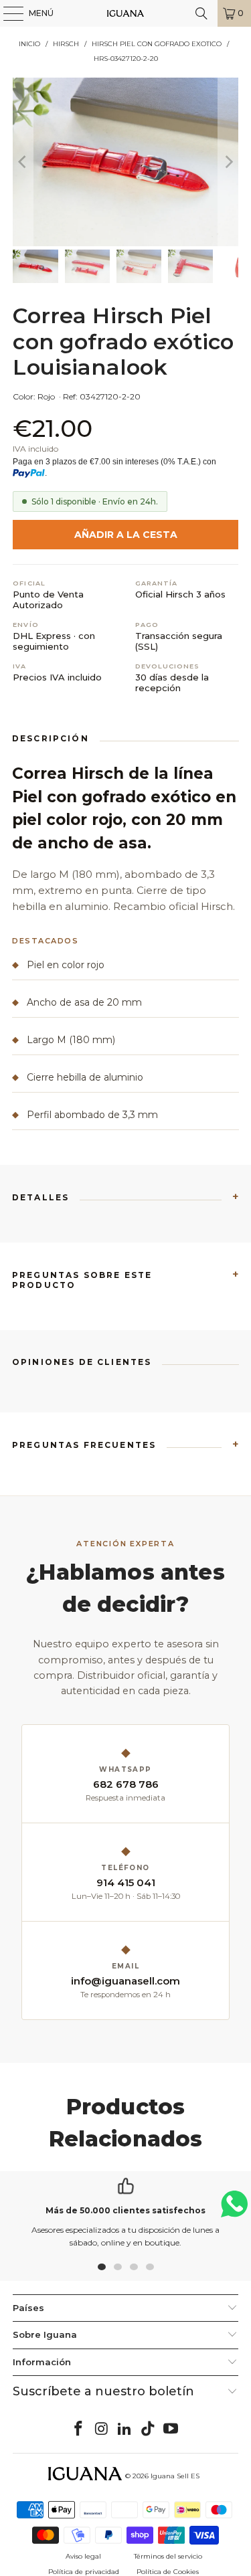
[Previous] (23, 162)
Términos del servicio (168, 2556)
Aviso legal (83, 2556)
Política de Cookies (168, 2572)
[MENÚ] (7, 13)
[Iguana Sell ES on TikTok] (148, 2429)
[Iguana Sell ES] (126, 13)
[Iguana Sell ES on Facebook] (78, 2429)
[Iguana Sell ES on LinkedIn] (125, 2429)
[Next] (228, 162)
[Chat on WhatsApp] (234, 2210)
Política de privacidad (84, 2572)
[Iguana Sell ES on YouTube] (171, 2429)
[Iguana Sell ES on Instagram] (102, 2429)
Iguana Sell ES (175, 2476)
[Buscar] (201, 13)
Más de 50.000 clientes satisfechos (125, 2210)
